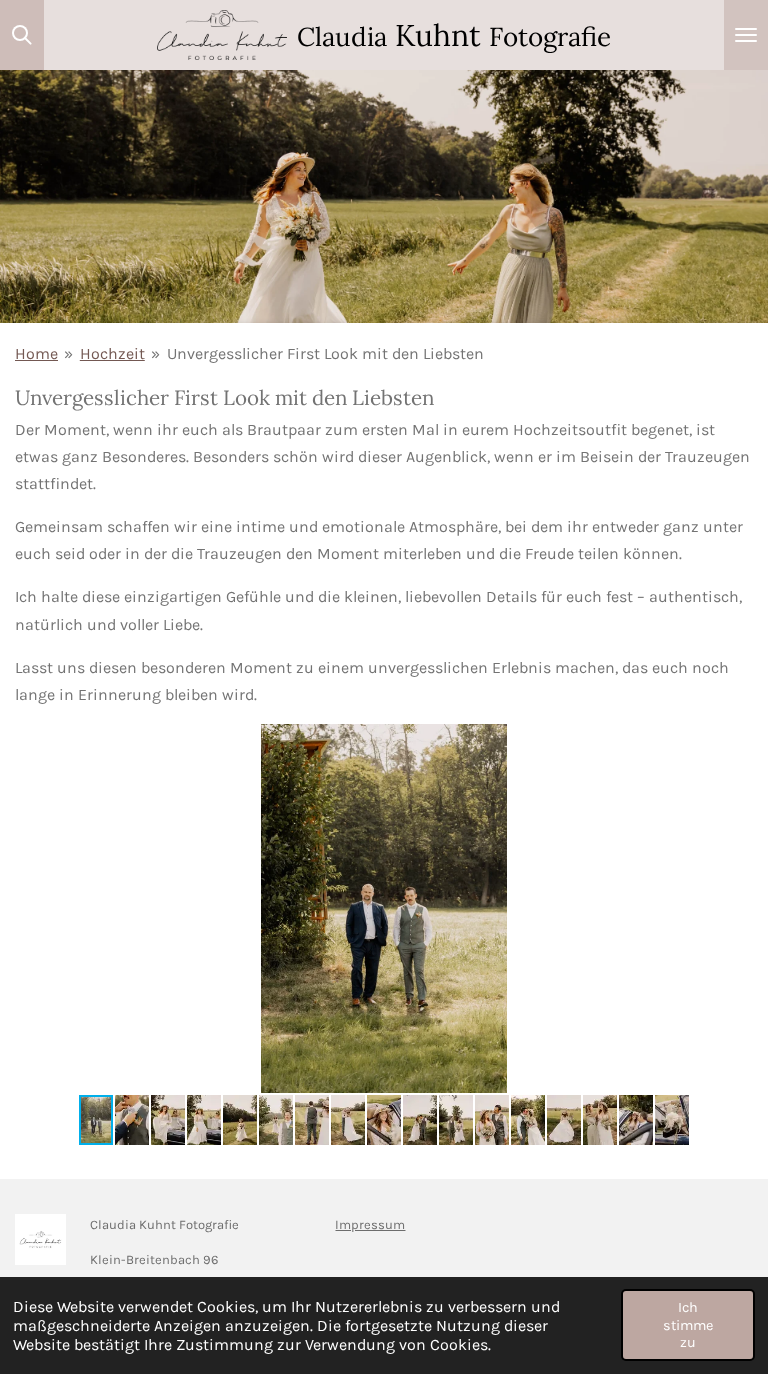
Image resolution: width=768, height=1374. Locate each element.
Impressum (370, 1224)
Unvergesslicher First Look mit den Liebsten (325, 353)
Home (36, 353)
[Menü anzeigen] (746, 35)
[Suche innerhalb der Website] (22, 35)
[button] (735, 742)
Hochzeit (112, 353)
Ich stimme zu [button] (688, 1325)
